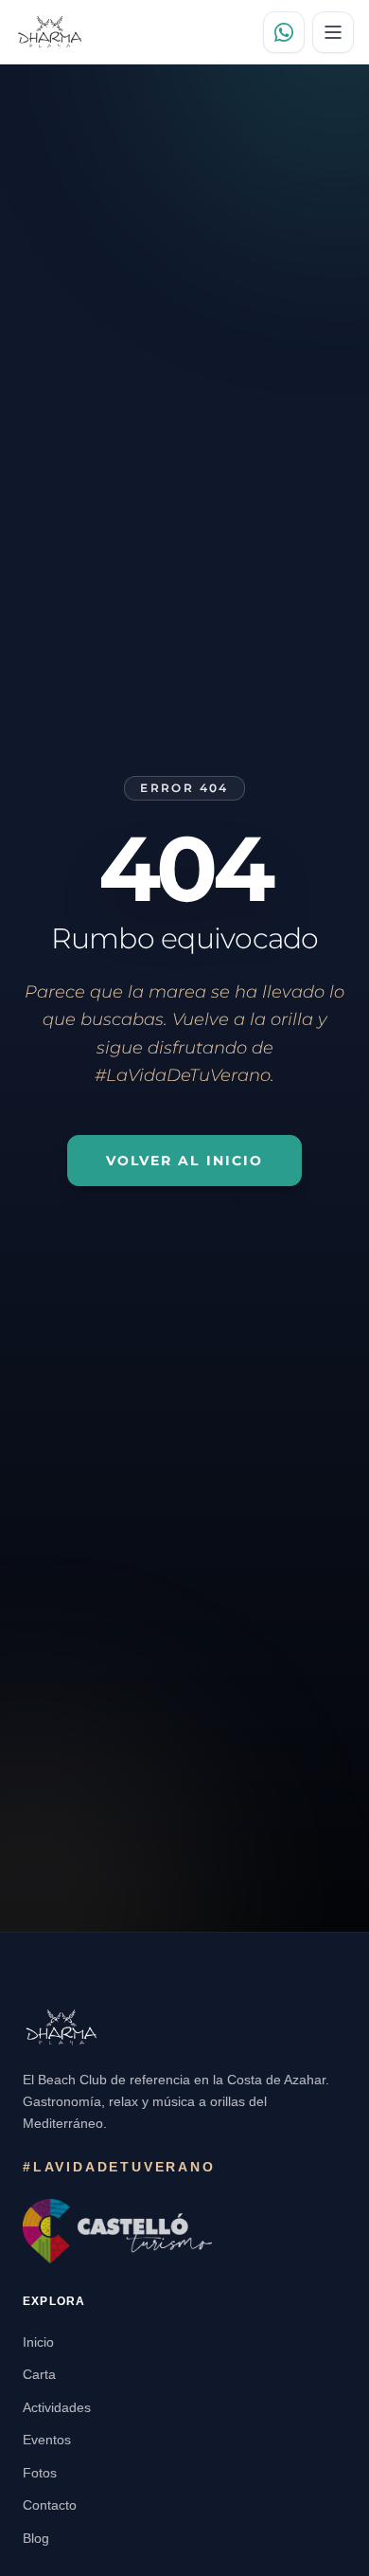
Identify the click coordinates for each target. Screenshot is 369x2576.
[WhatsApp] (284, 32)
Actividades (57, 2407)
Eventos (47, 2440)
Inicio (38, 2342)
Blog (36, 2538)
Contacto (50, 2505)
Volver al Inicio (185, 1161)
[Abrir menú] (333, 32)
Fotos (40, 2473)
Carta (39, 2374)
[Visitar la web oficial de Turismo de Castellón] (117, 2231)
